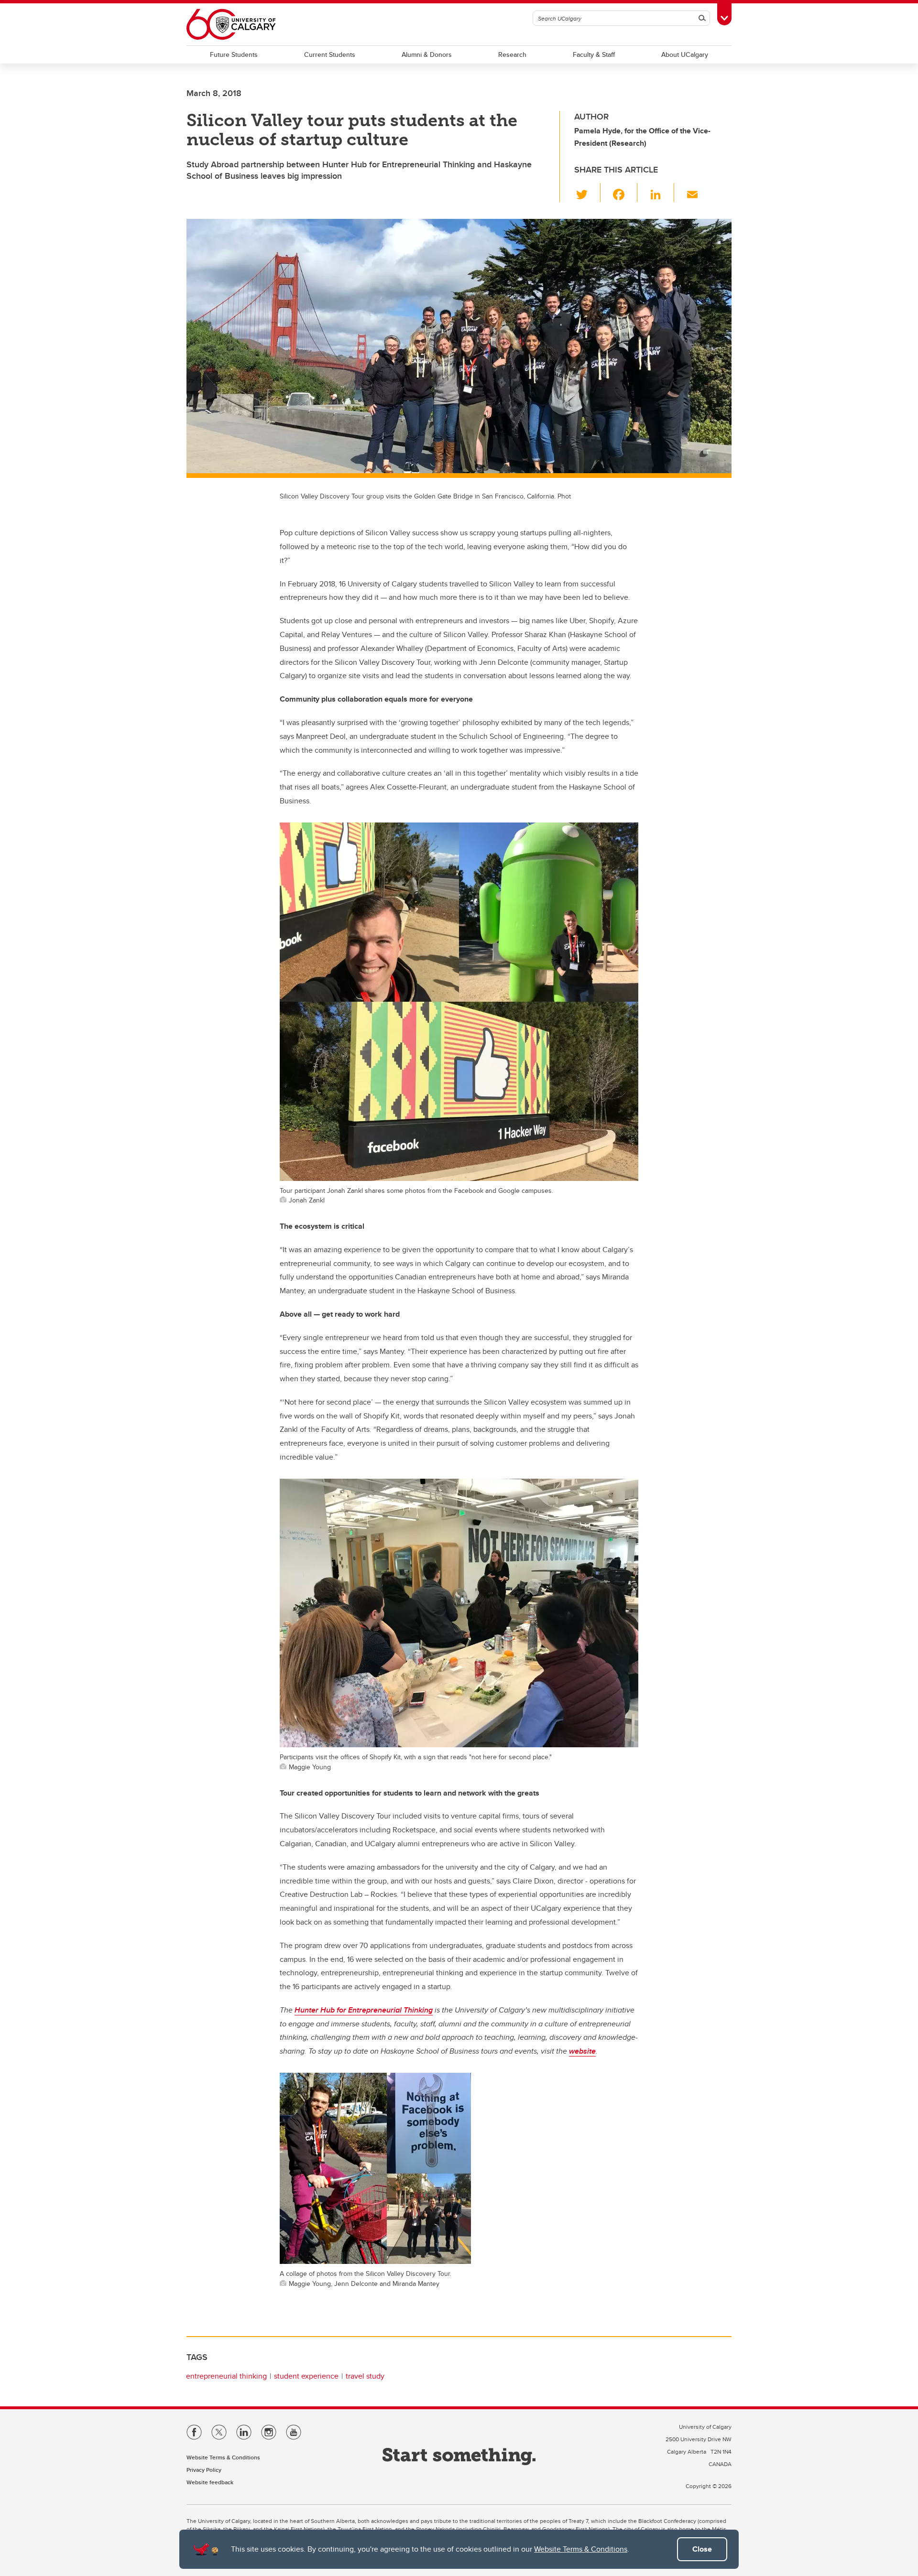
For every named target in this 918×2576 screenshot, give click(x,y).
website (582, 2051)
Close (702, 2549)
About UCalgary (685, 54)
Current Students (330, 54)
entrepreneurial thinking (226, 2376)
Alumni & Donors (427, 54)
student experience (306, 2376)
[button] (587, 193)
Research (512, 54)
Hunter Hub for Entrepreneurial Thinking (364, 2010)
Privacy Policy (204, 2470)
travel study (365, 2376)
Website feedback (210, 2482)
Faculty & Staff (594, 54)
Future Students (234, 54)
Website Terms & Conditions (581, 2549)
